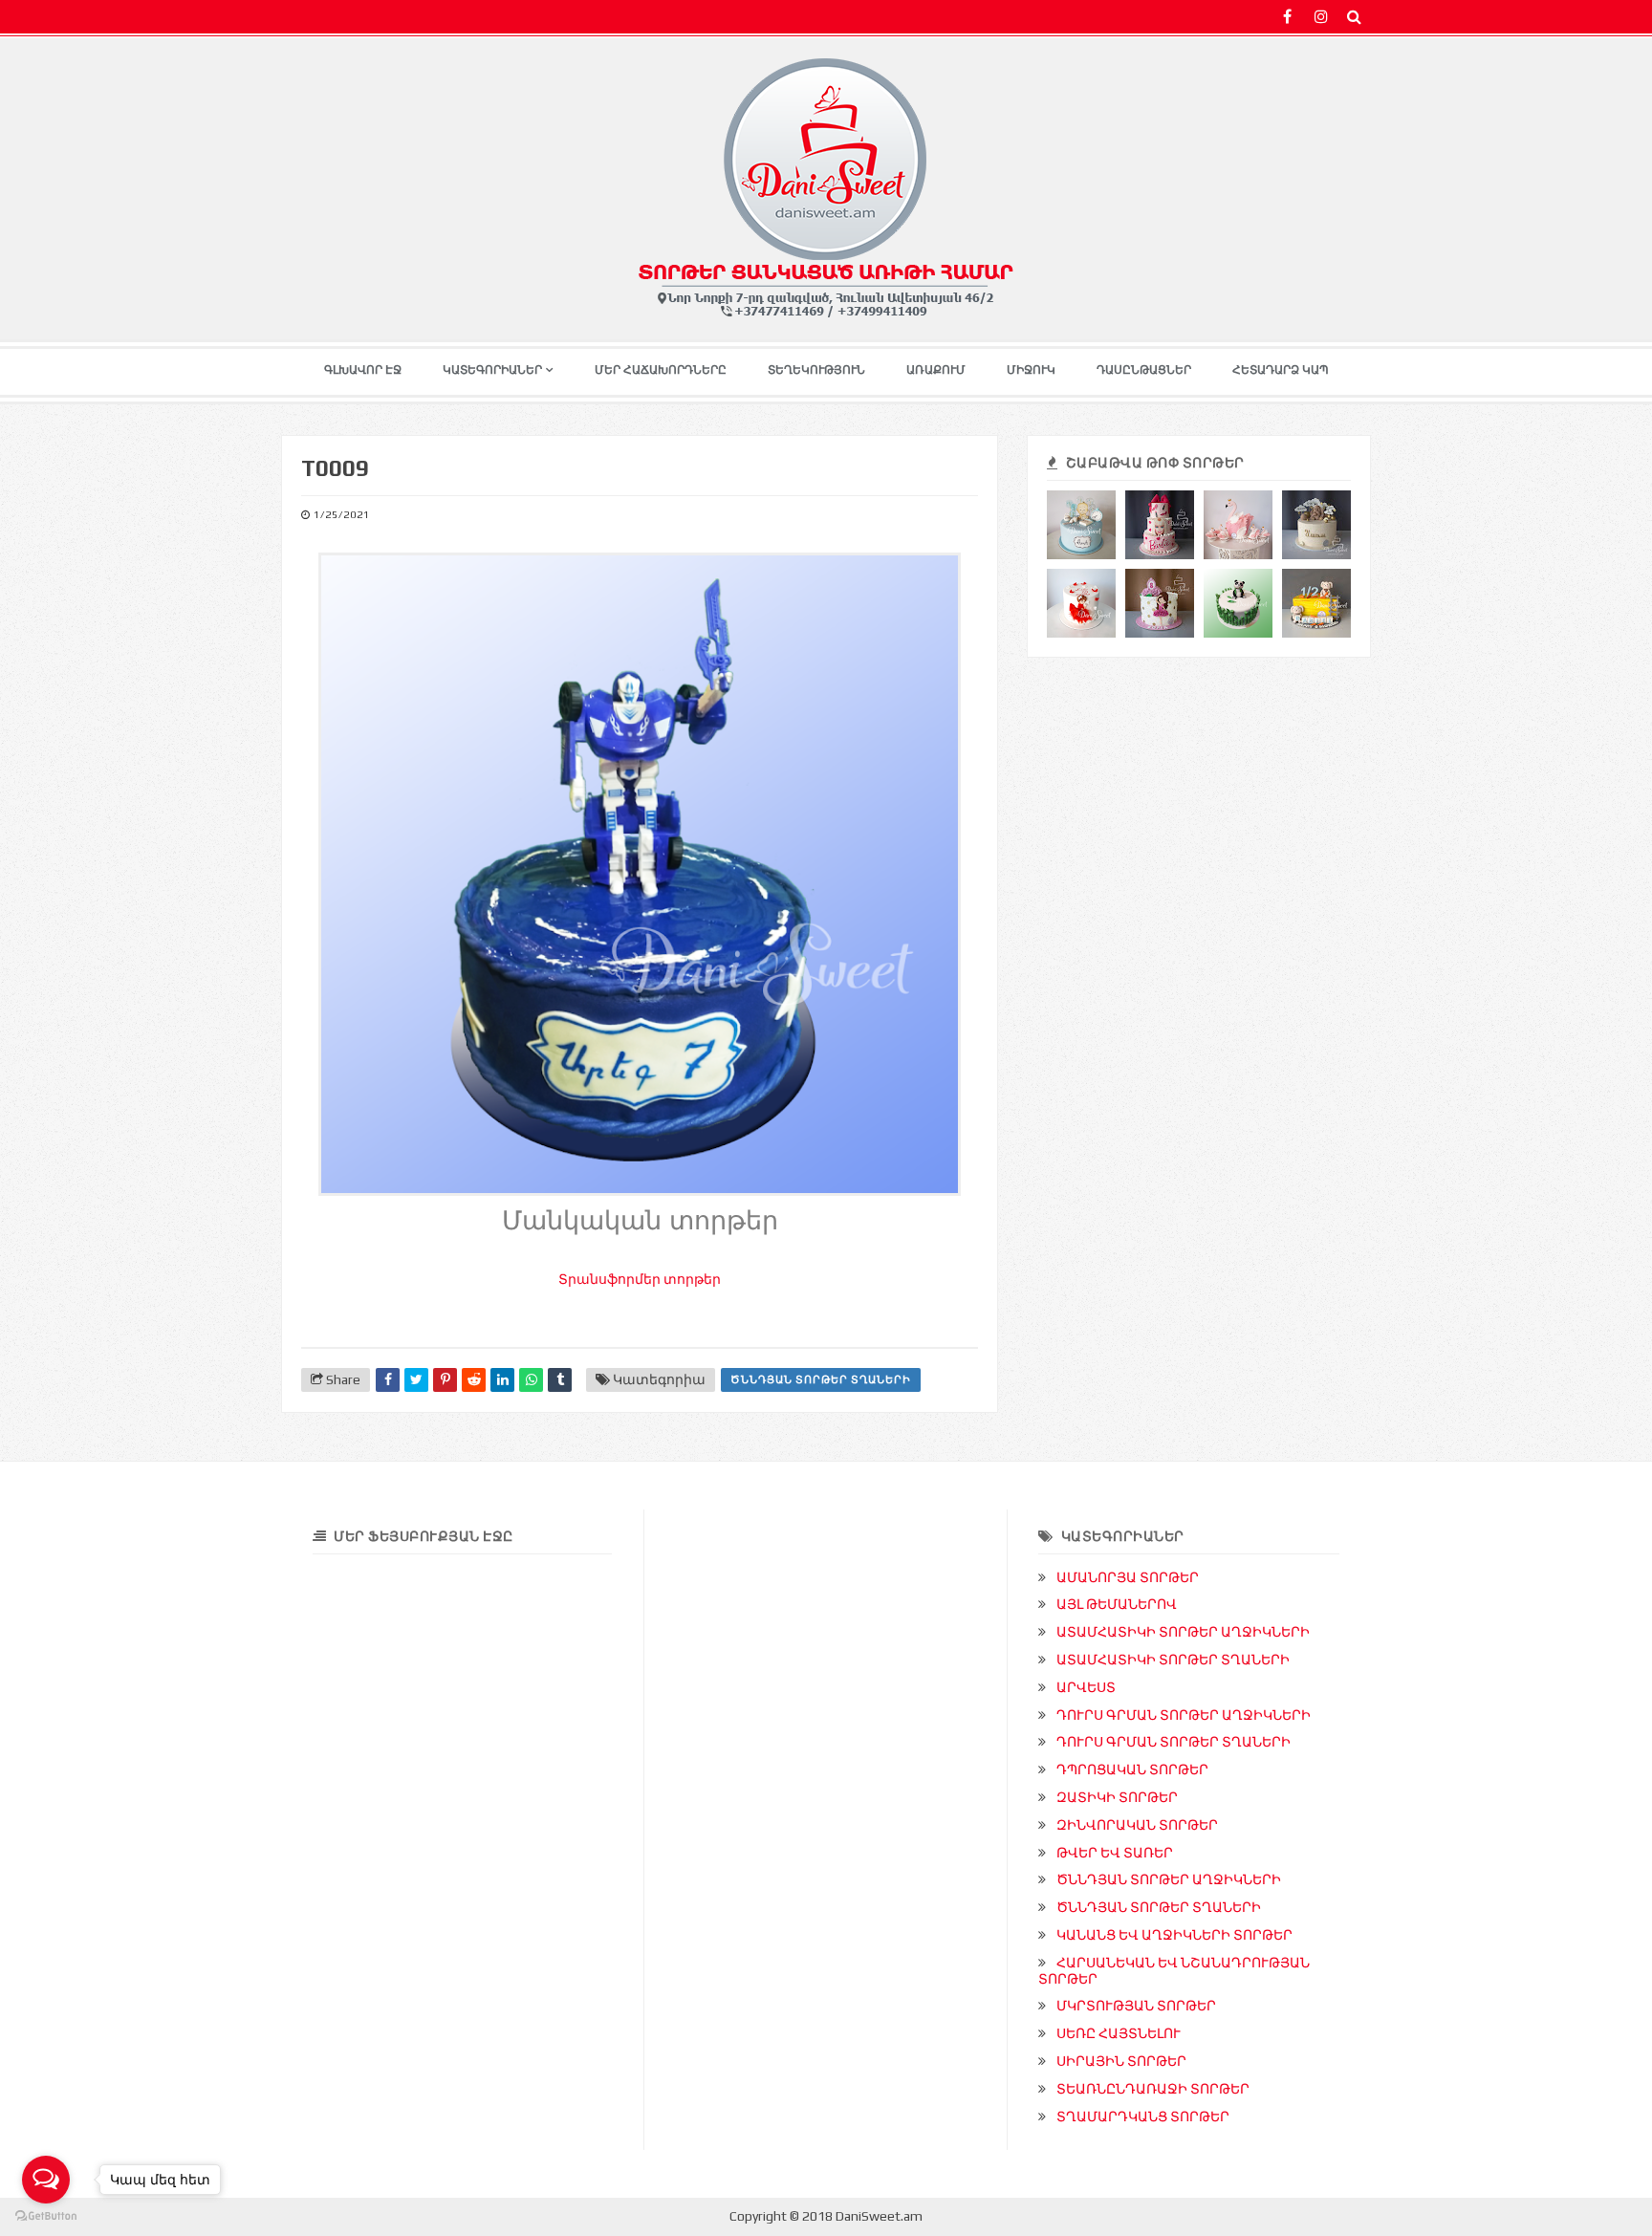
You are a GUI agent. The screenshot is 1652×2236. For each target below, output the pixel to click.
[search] (1354, 17)
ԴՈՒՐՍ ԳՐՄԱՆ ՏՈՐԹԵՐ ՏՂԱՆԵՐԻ (1174, 1742)
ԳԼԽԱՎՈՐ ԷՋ (363, 370)
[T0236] (1316, 603)
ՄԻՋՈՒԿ (1031, 370)
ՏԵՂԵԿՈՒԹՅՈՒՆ (816, 370)
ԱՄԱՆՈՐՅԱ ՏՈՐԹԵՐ (1128, 1577)
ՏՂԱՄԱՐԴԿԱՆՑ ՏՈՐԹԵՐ (1143, 2117)
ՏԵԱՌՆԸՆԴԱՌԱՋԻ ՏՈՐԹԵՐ (1153, 2089)
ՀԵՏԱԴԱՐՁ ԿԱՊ (1281, 370)
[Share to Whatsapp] (531, 1380)
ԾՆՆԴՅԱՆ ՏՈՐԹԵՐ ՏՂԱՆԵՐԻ (821, 1379)
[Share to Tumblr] (560, 1380)
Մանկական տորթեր (640, 1221)
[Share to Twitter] (416, 1380)
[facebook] (1287, 17)
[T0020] (1238, 603)
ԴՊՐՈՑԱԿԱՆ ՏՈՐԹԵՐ (1132, 1769)
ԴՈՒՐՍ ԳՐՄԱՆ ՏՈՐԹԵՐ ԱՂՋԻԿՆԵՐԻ (1184, 1715)
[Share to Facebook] (388, 1380)
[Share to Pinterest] (445, 1380)
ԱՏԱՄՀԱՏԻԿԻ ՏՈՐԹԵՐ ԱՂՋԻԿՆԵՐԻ (1183, 1632)
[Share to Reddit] (474, 1380)
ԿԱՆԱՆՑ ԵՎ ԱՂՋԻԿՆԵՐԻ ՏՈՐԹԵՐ (1174, 1935)
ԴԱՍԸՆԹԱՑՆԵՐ (1144, 370)
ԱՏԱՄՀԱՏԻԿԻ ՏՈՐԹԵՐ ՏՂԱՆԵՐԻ (1173, 1660)
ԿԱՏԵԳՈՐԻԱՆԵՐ (492, 370)
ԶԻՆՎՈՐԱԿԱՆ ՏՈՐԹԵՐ (1137, 1825)
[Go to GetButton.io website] (46, 2216)
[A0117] (1081, 603)
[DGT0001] (1081, 525)
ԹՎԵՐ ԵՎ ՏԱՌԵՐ (1115, 1853)
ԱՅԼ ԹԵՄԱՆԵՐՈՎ (1117, 1604)
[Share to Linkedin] (502, 1380)
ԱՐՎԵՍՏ (1086, 1687)
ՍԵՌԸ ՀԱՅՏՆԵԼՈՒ (1119, 2033)
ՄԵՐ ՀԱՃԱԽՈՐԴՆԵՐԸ (661, 370)
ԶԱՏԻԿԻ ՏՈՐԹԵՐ (1117, 1797)
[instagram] (1321, 17)
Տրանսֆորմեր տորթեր (640, 1279)
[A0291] (1160, 525)
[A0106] (1238, 525)
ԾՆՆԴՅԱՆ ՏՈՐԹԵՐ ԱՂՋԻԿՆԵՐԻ (1169, 1879)
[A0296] (1160, 603)
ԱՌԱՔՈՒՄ (936, 370)
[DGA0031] (1316, 525)
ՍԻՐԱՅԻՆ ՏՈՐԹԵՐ (1121, 2061)
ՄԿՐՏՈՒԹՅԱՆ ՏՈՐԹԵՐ (1136, 2006)
